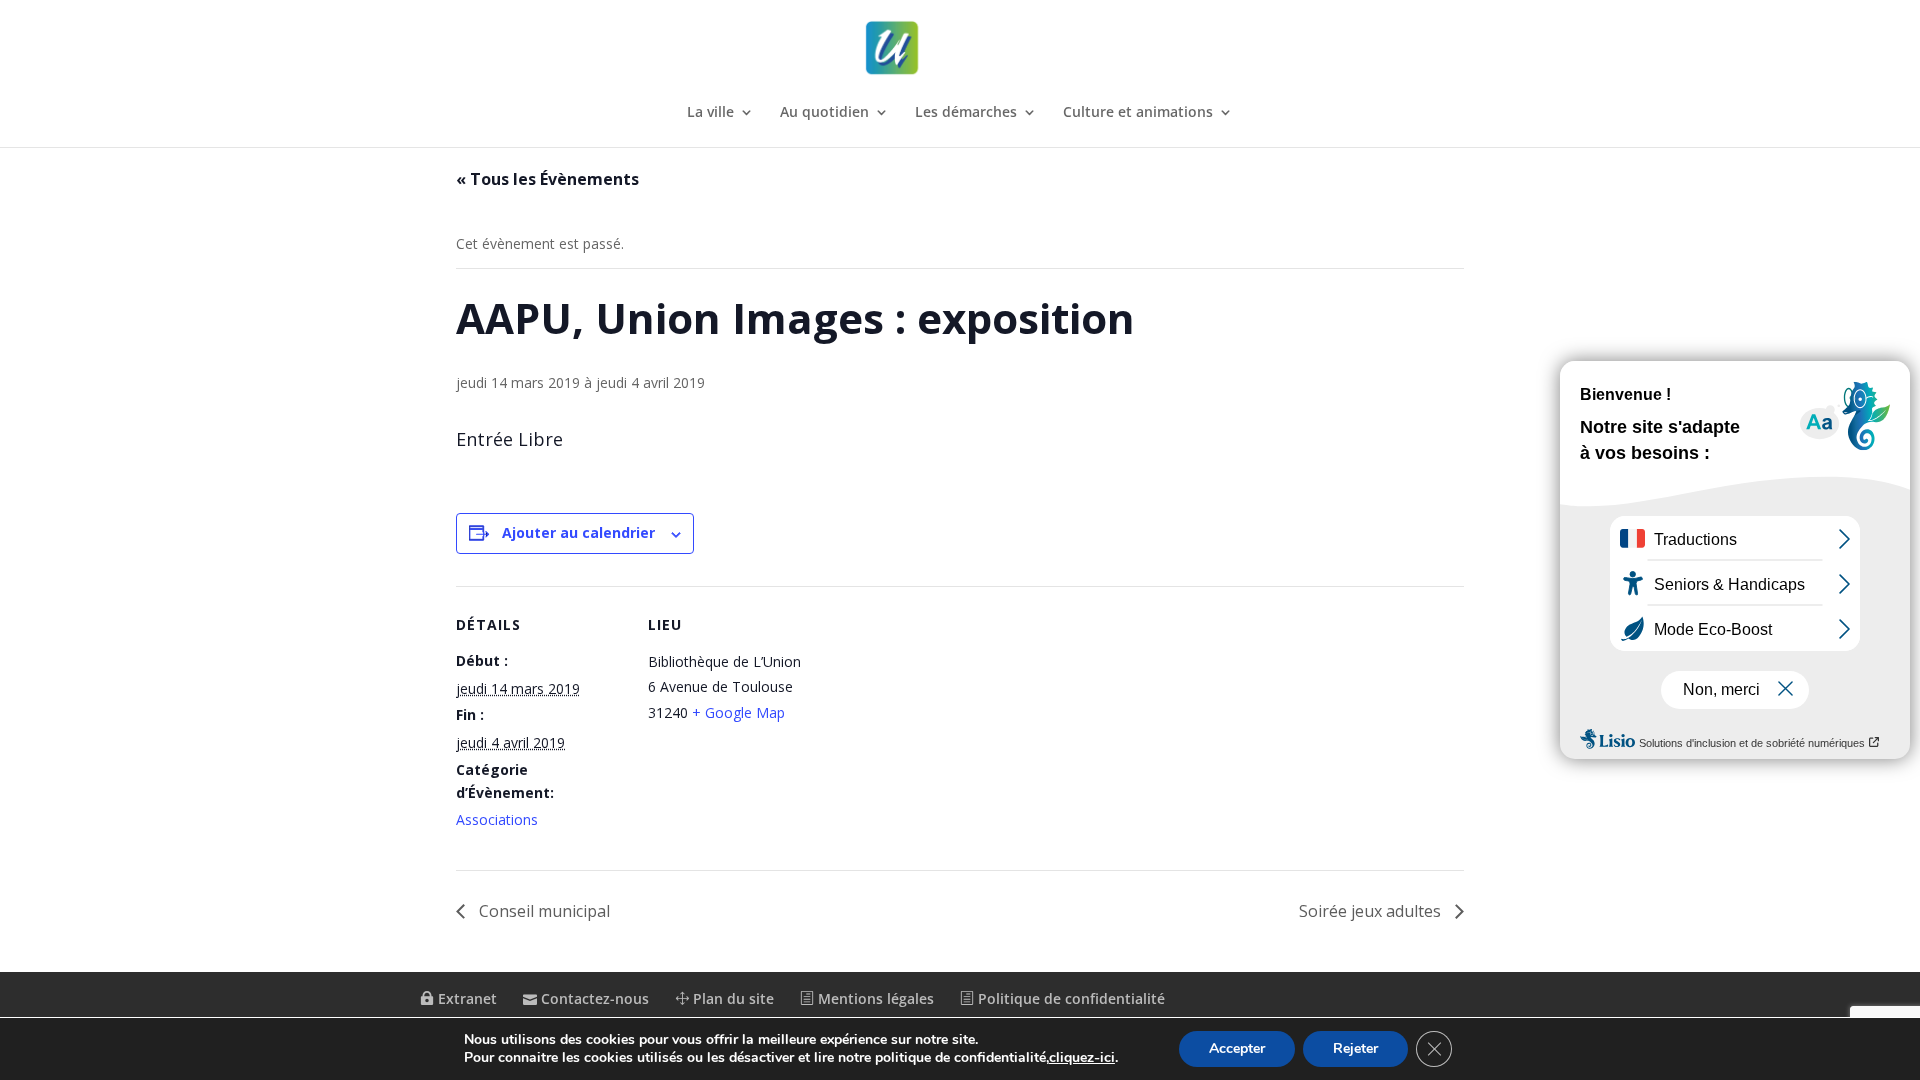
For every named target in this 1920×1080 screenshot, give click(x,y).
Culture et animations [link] (1138, 113)
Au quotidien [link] (824, 113)
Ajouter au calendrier (578, 532)
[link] (962, 48)
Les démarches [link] (966, 113)
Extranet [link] (465, 998)
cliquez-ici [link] (1082, 1057)
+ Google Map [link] (738, 712)
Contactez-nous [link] (593, 998)
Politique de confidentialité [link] (1069, 998)
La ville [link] (710, 113)
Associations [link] (497, 819)
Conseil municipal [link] (542, 911)
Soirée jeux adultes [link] (1372, 911)
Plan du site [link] (731, 998)
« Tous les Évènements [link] (547, 179)
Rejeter (1355, 1048)
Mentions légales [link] (874, 998)
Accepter (1237, 1048)
